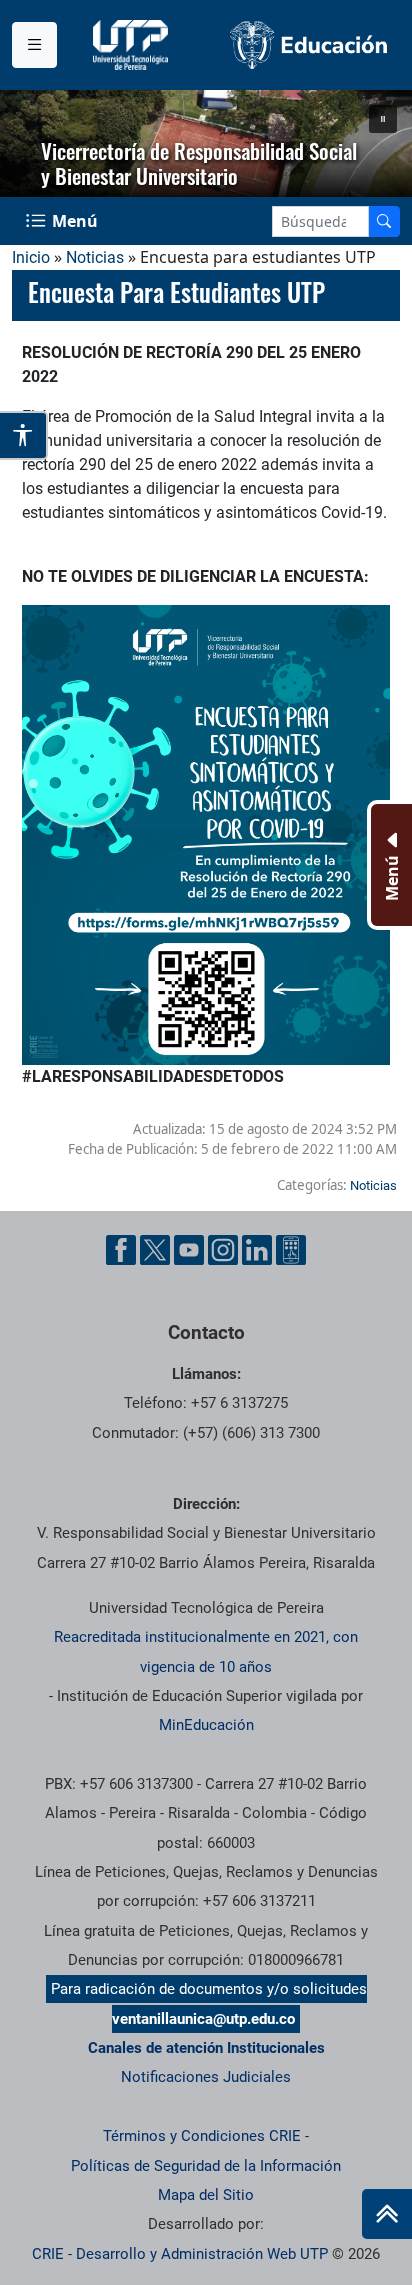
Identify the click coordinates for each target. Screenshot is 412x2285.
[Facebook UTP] (121, 1250)
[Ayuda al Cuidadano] (291, 1250)
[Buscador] (384, 221)
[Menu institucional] (34, 45)
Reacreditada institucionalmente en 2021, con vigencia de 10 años (206, 1651)
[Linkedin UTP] (257, 1250)
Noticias (95, 257)
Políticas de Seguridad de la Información (206, 2166)
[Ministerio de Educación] (309, 44)
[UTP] (133, 45)
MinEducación (206, 1725)
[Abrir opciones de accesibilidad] (24, 435)
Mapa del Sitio (206, 2195)
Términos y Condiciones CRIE (202, 2136)
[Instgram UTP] (223, 1250)
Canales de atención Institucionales (206, 2048)
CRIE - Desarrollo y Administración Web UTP (180, 2254)
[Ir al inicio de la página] (387, 2214)
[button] (383, 119)
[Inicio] (387, 2214)
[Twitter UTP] (155, 1250)
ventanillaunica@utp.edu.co (203, 2019)
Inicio (31, 257)
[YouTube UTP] (189, 1250)
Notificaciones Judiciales (206, 2077)
